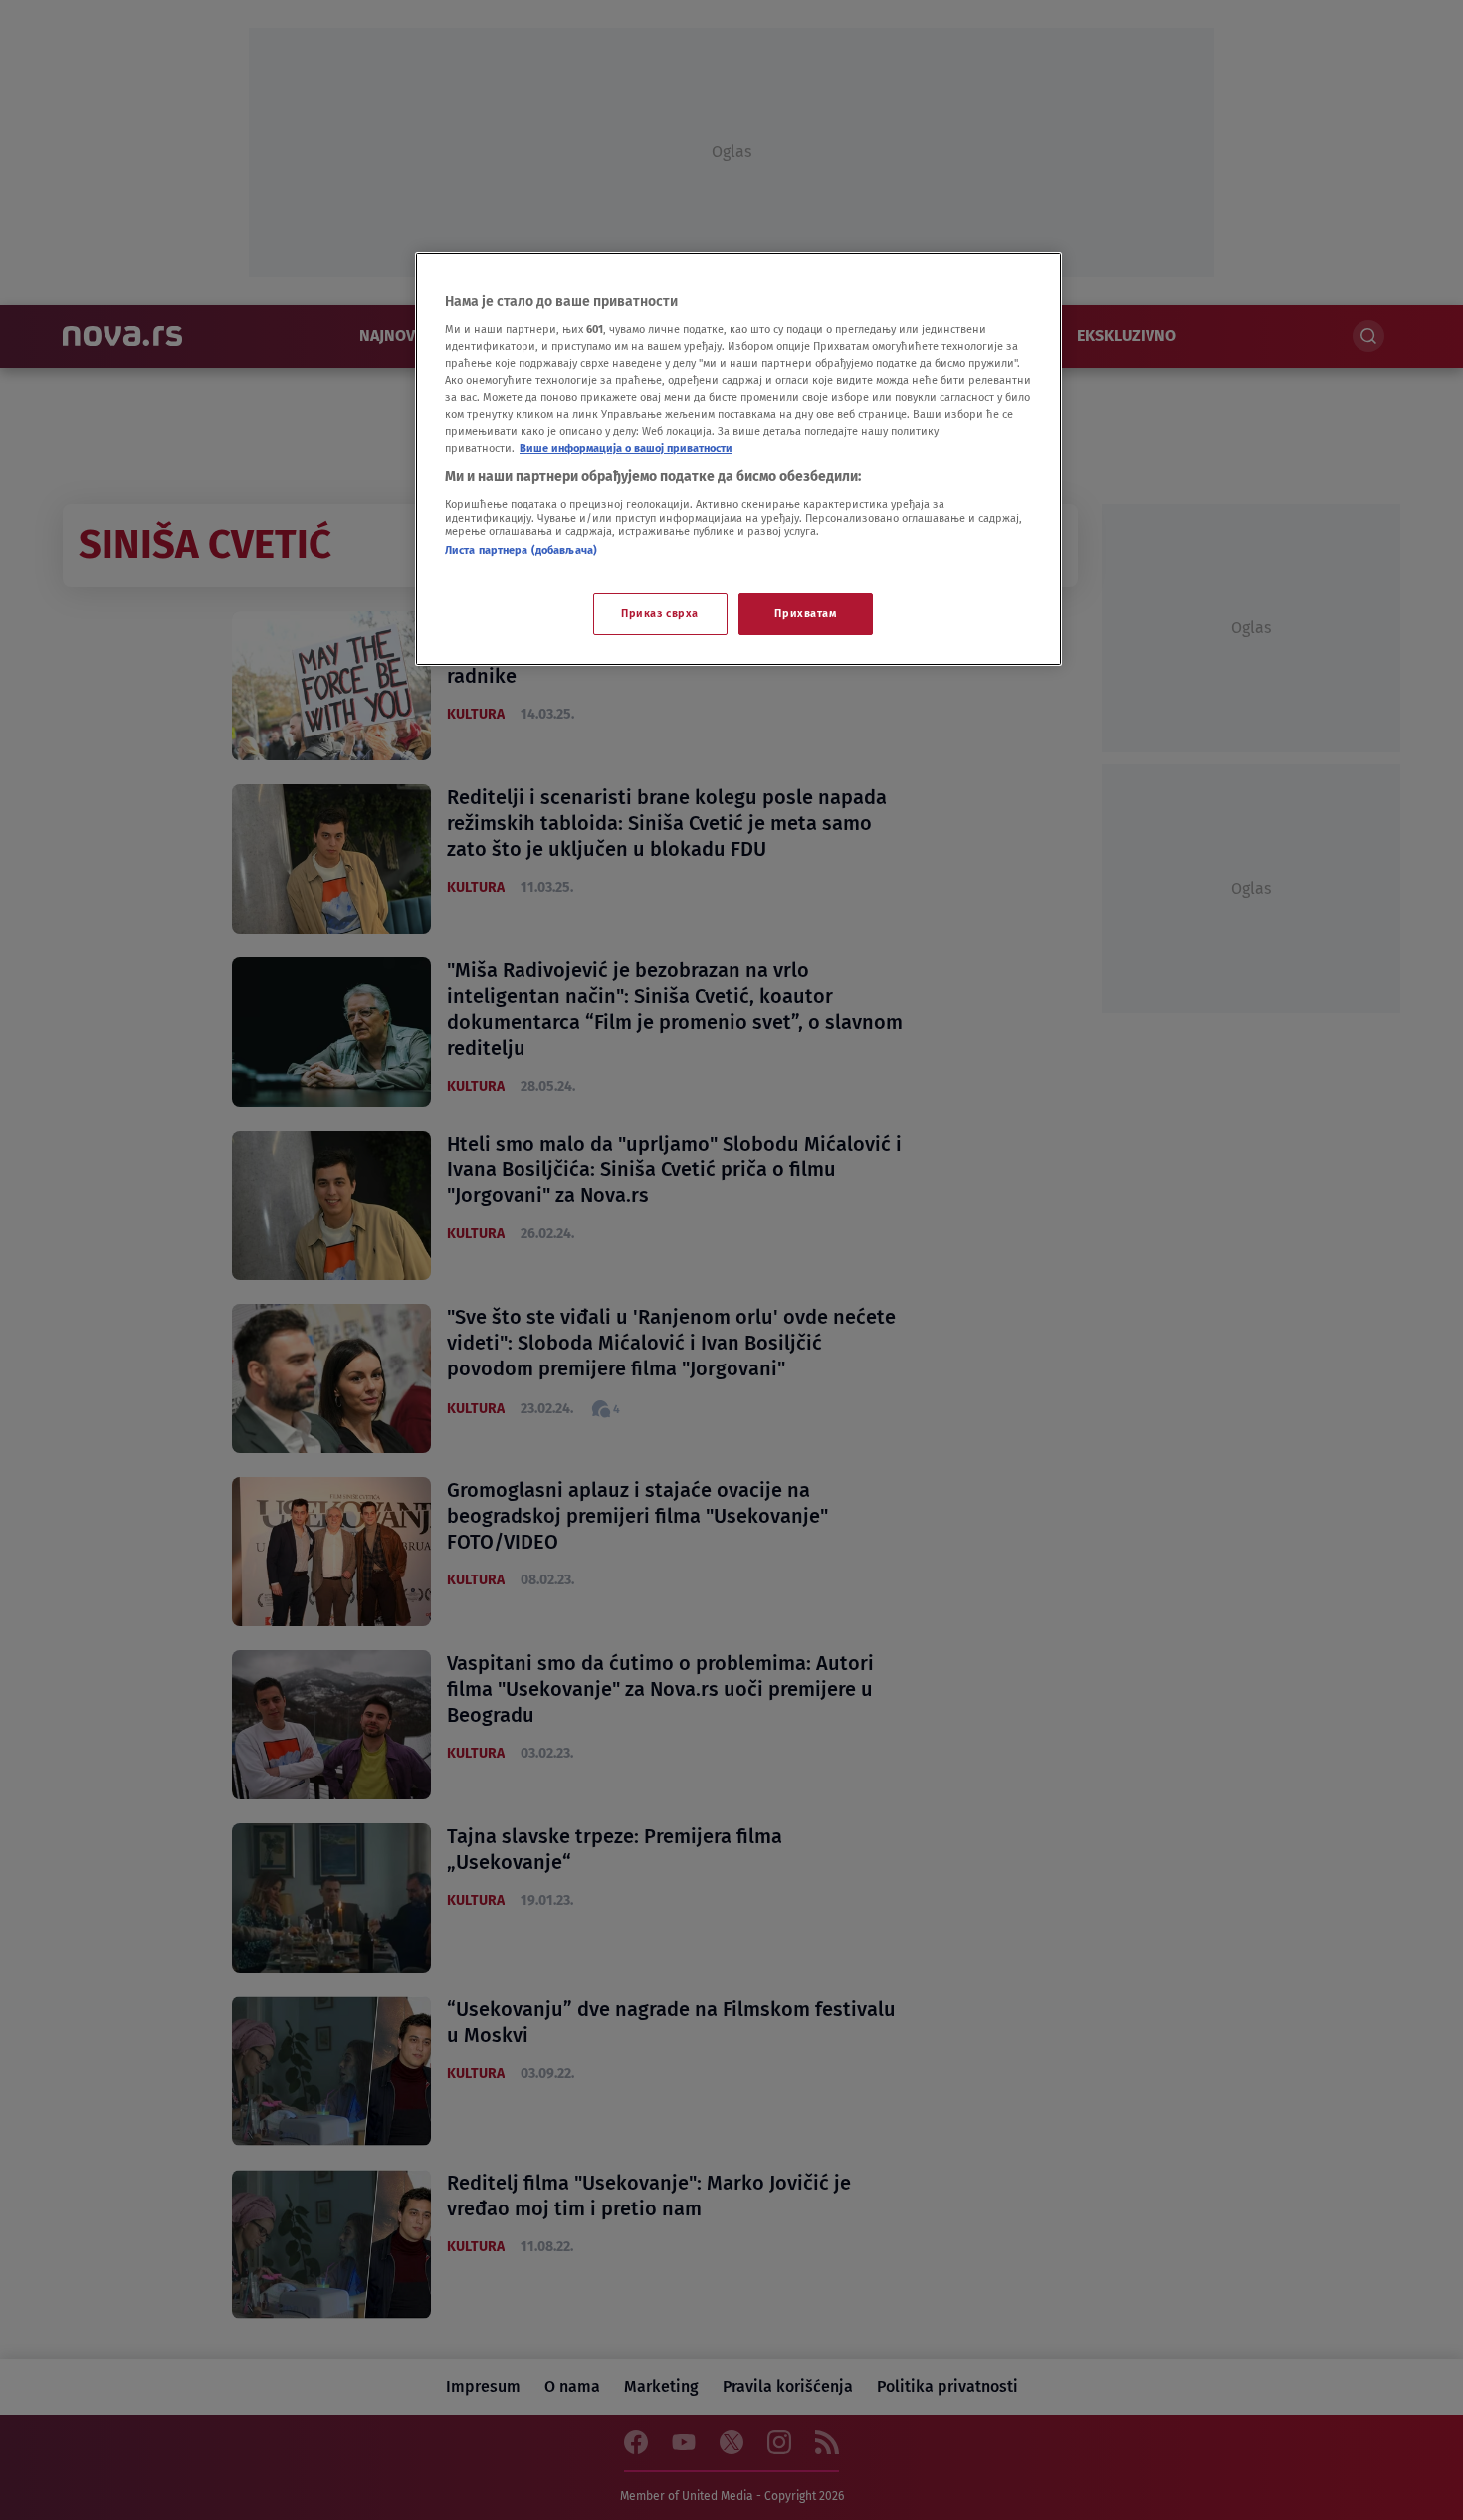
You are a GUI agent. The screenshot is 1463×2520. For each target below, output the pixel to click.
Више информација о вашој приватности (626, 448)
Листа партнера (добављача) (521, 550)
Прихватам (805, 613)
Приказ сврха (660, 613)
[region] (738, 459)
